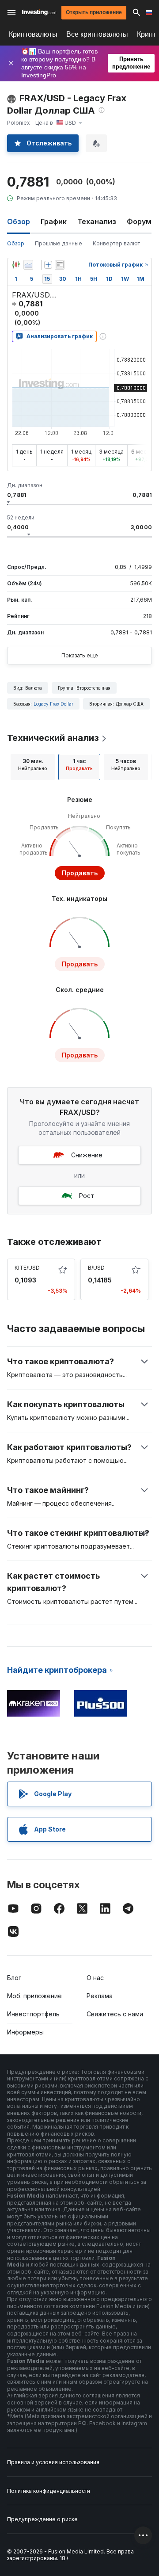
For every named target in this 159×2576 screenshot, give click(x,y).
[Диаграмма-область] (28, 265)
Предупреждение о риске (42, 2519)
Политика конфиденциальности (49, 2491)
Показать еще (80, 655)
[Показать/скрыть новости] (60, 265)
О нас (95, 1978)
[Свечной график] (16, 265)
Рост (87, 1196)
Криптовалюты (33, 34)
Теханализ (97, 221)
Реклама (100, 1996)
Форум (139, 221)
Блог (14, 1978)
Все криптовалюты (97, 34)
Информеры (25, 2032)
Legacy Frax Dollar (53, 704)
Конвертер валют (116, 243)
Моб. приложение (34, 1996)
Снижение (87, 1155)
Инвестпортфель (33, 2014)
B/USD (96, 1268)
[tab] (33, 767)
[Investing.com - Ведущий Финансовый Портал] (39, 12)
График (54, 221)
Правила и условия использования (53, 2462)
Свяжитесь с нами (115, 2014)
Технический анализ (53, 738)
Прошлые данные (59, 243)
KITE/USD (27, 1268)
